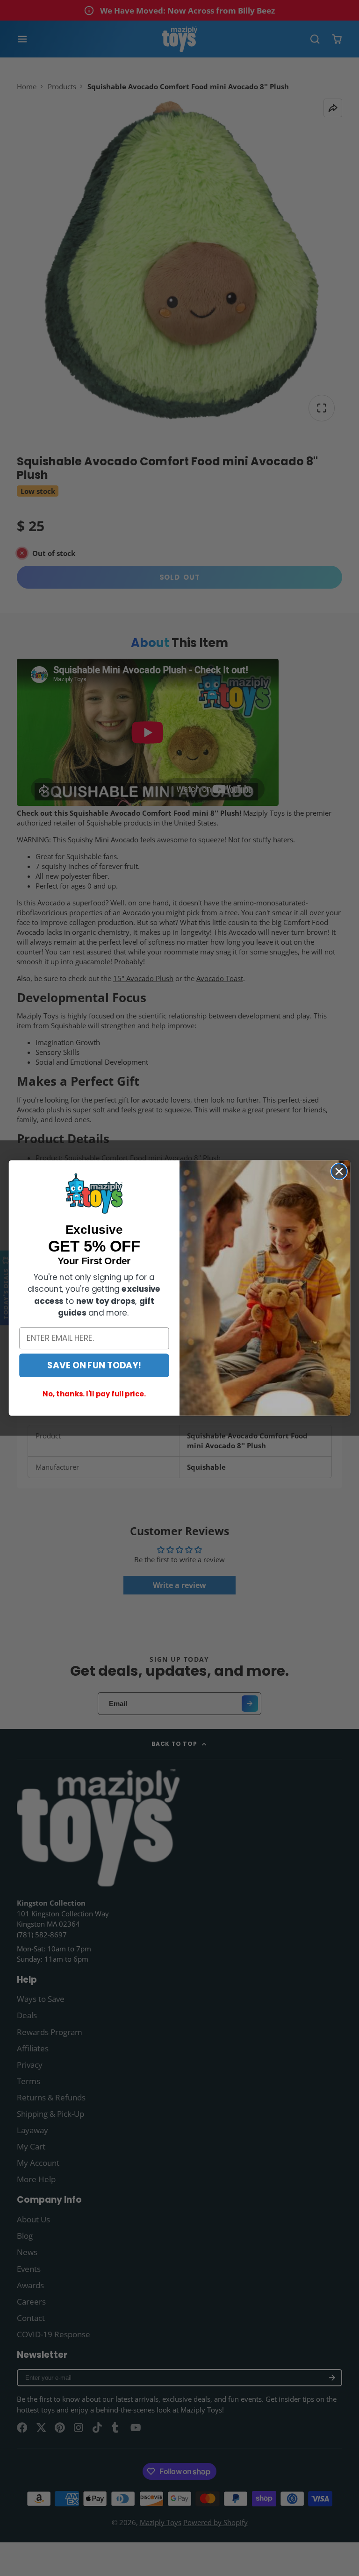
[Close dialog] (339, 1171)
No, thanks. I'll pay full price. (94, 1394)
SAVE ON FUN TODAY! (94, 1365)
